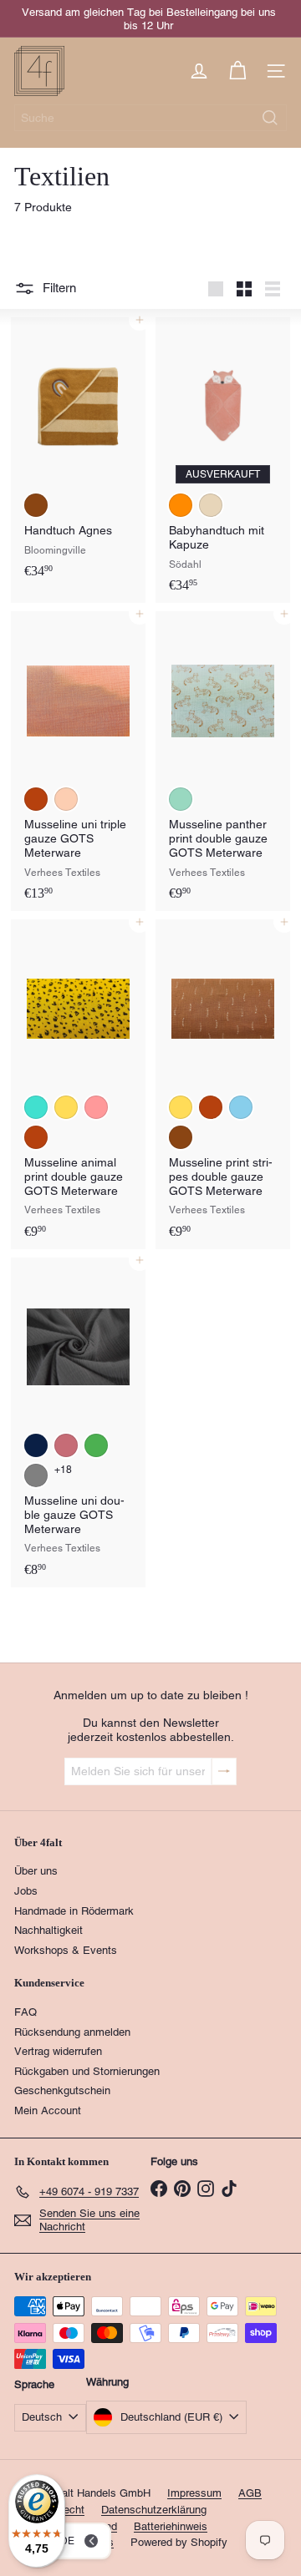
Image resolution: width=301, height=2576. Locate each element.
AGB (250, 2493)
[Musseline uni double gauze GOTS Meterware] (78, 1422)
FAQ (26, 2012)
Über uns (36, 1871)
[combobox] (150, 118)
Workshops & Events (66, 1950)
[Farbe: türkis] (36, 1107)
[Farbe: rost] (36, 799)
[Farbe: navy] (36, 1445)
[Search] (270, 118)
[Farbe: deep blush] (66, 1445)
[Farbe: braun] (36, 505)
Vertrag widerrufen (58, 2051)
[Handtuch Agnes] (78, 453)
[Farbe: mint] (181, 799)
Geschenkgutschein (62, 2090)
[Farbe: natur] (211, 505)
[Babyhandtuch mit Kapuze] (223, 460)
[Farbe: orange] (181, 505)
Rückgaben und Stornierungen (87, 2071)
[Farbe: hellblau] (241, 1107)
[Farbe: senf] (66, 1107)
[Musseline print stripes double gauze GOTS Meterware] (223, 1084)
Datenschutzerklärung (154, 2510)
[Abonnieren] (224, 1771)
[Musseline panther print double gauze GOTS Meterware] (223, 761)
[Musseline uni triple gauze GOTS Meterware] (78, 761)
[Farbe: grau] (36, 1475)
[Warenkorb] (237, 71)
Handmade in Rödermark (74, 1911)
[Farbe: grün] (96, 1445)
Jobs (26, 1891)
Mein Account (48, 2110)
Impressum (194, 2493)
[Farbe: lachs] (96, 1107)
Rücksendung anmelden (72, 2032)
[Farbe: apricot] (66, 799)
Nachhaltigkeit (48, 1930)
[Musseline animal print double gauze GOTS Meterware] (78, 1084)
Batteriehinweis (171, 2526)
